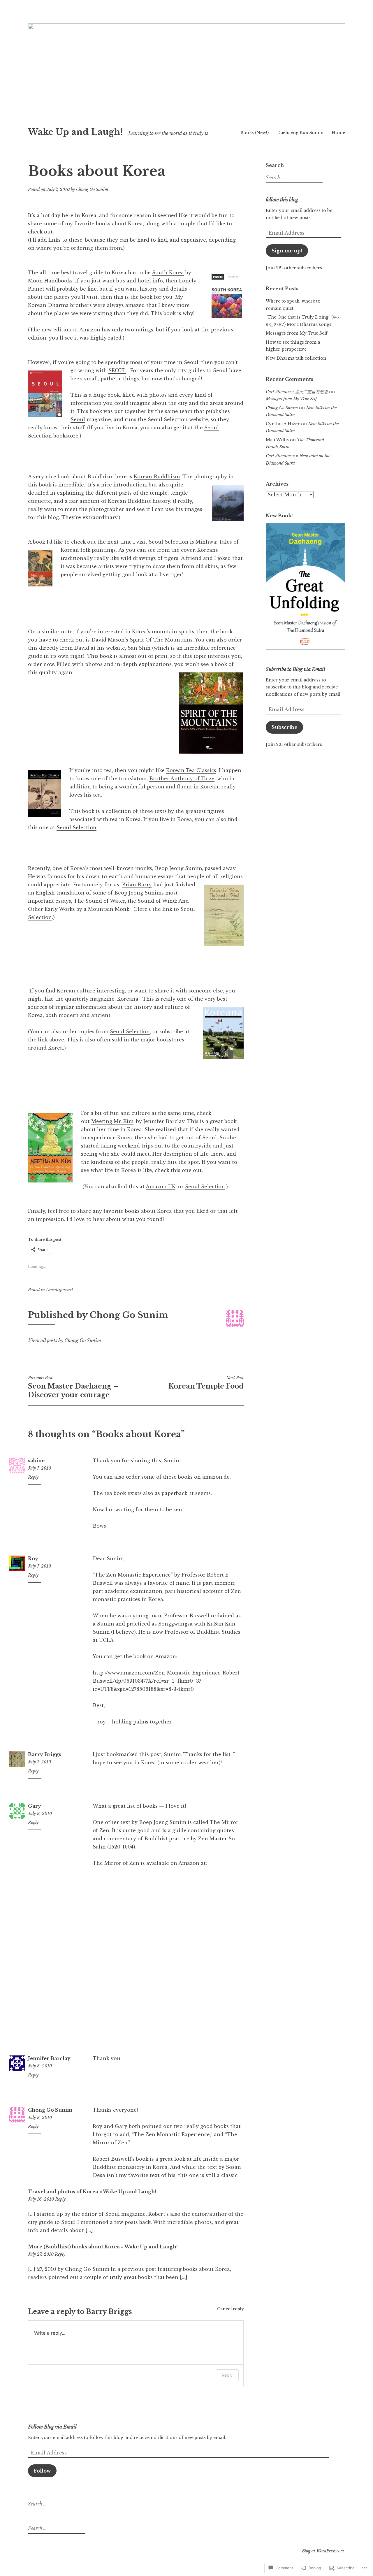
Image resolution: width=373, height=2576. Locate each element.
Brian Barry (137, 885)
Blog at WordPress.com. (323, 2551)
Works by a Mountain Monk (94, 909)
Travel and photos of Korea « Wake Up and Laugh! (92, 2192)
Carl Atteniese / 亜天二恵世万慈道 (297, 392)
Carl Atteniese (279, 456)
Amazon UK (161, 1187)
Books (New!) (255, 133)
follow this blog (282, 200)
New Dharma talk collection (296, 358)
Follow (42, 2471)
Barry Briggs (45, 1754)
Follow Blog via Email (52, 2427)
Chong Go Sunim (92, 189)
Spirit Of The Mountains (161, 640)
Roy (33, 1558)
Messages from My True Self (297, 333)
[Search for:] (293, 178)
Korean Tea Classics (191, 770)
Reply (33, 1477)
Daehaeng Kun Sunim (300, 133)
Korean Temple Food (206, 1383)
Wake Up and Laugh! (75, 132)
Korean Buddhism (157, 477)
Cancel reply (230, 2309)
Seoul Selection (76, 827)
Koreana (128, 999)
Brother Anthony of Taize (182, 779)
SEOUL (117, 370)
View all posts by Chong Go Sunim (65, 1340)
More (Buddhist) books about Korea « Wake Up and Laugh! (103, 2247)
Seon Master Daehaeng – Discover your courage (73, 1387)
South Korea (168, 273)
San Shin (139, 648)
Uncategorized (59, 1290)
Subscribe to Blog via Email (295, 669)
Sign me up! (287, 251)
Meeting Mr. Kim (112, 1121)
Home (338, 133)
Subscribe (284, 727)
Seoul (78, 419)
